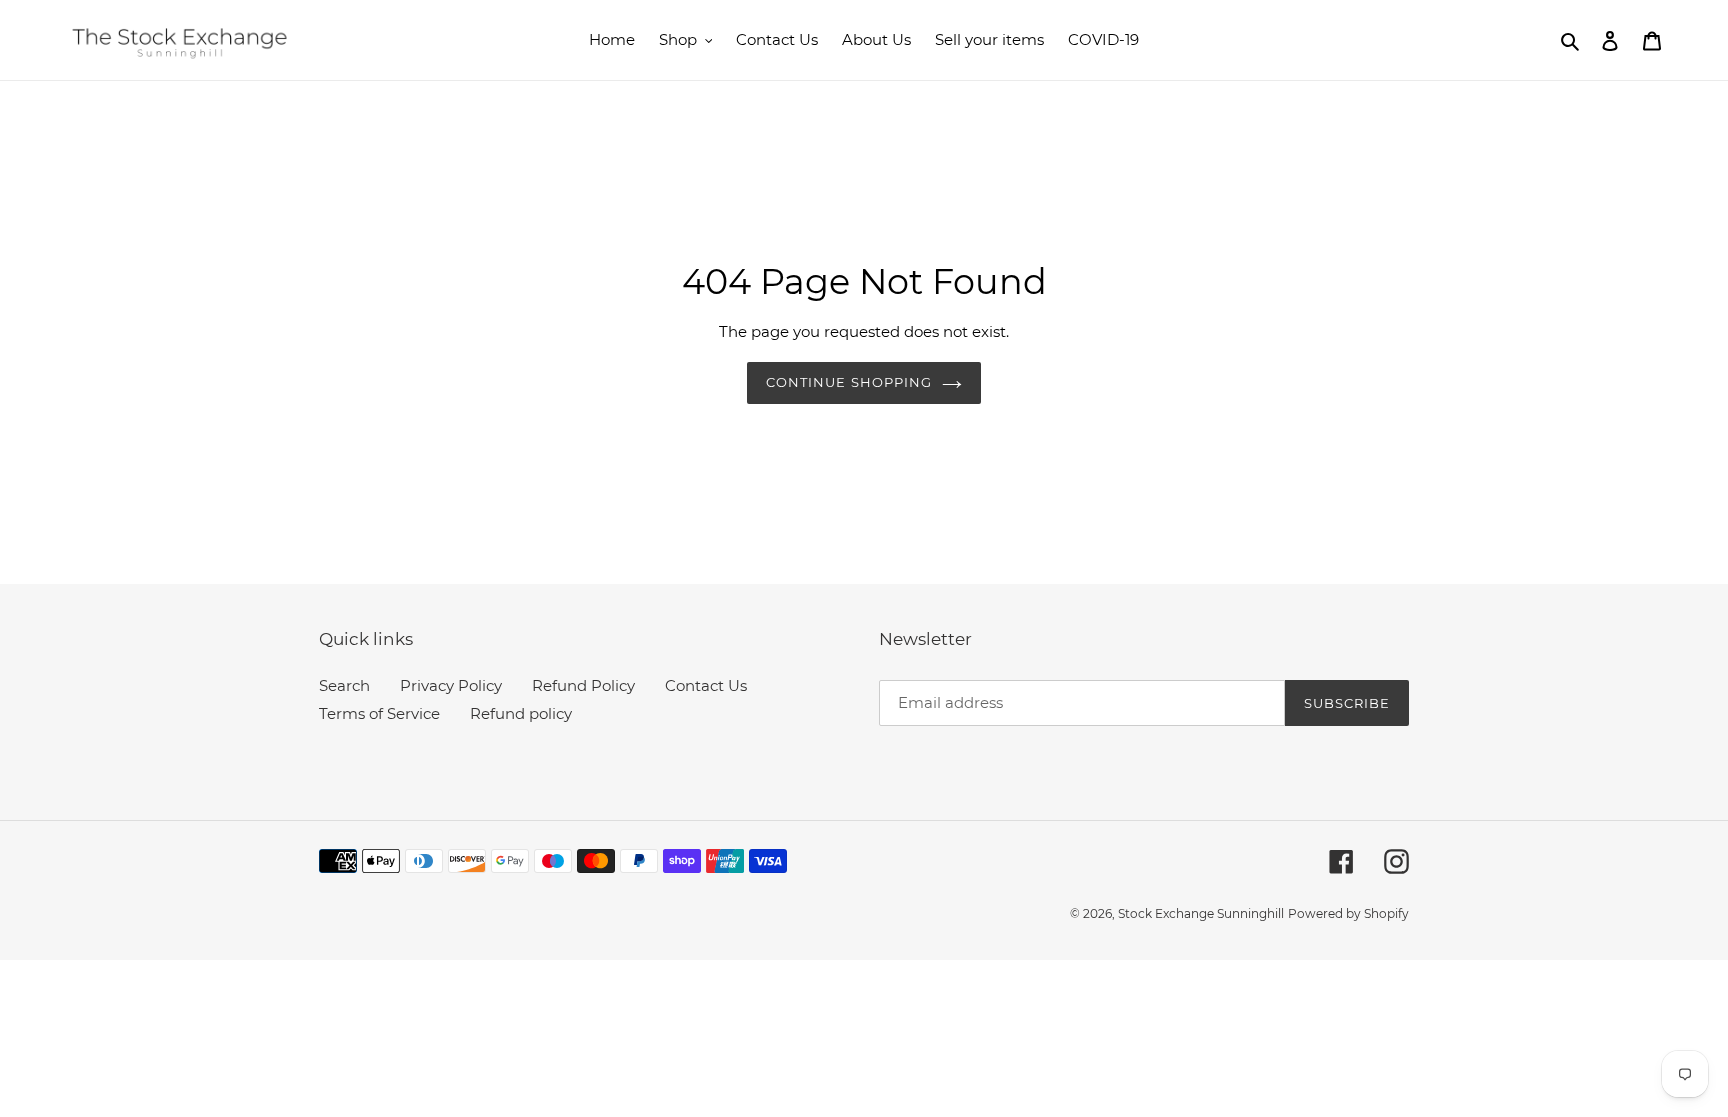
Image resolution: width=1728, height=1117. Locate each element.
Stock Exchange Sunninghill (1201, 913)
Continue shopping (849, 382)
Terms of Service (379, 713)
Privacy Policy (451, 685)
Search (344, 685)
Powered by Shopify (1348, 913)
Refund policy (521, 713)
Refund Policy (583, 685)
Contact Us (706, 685)
